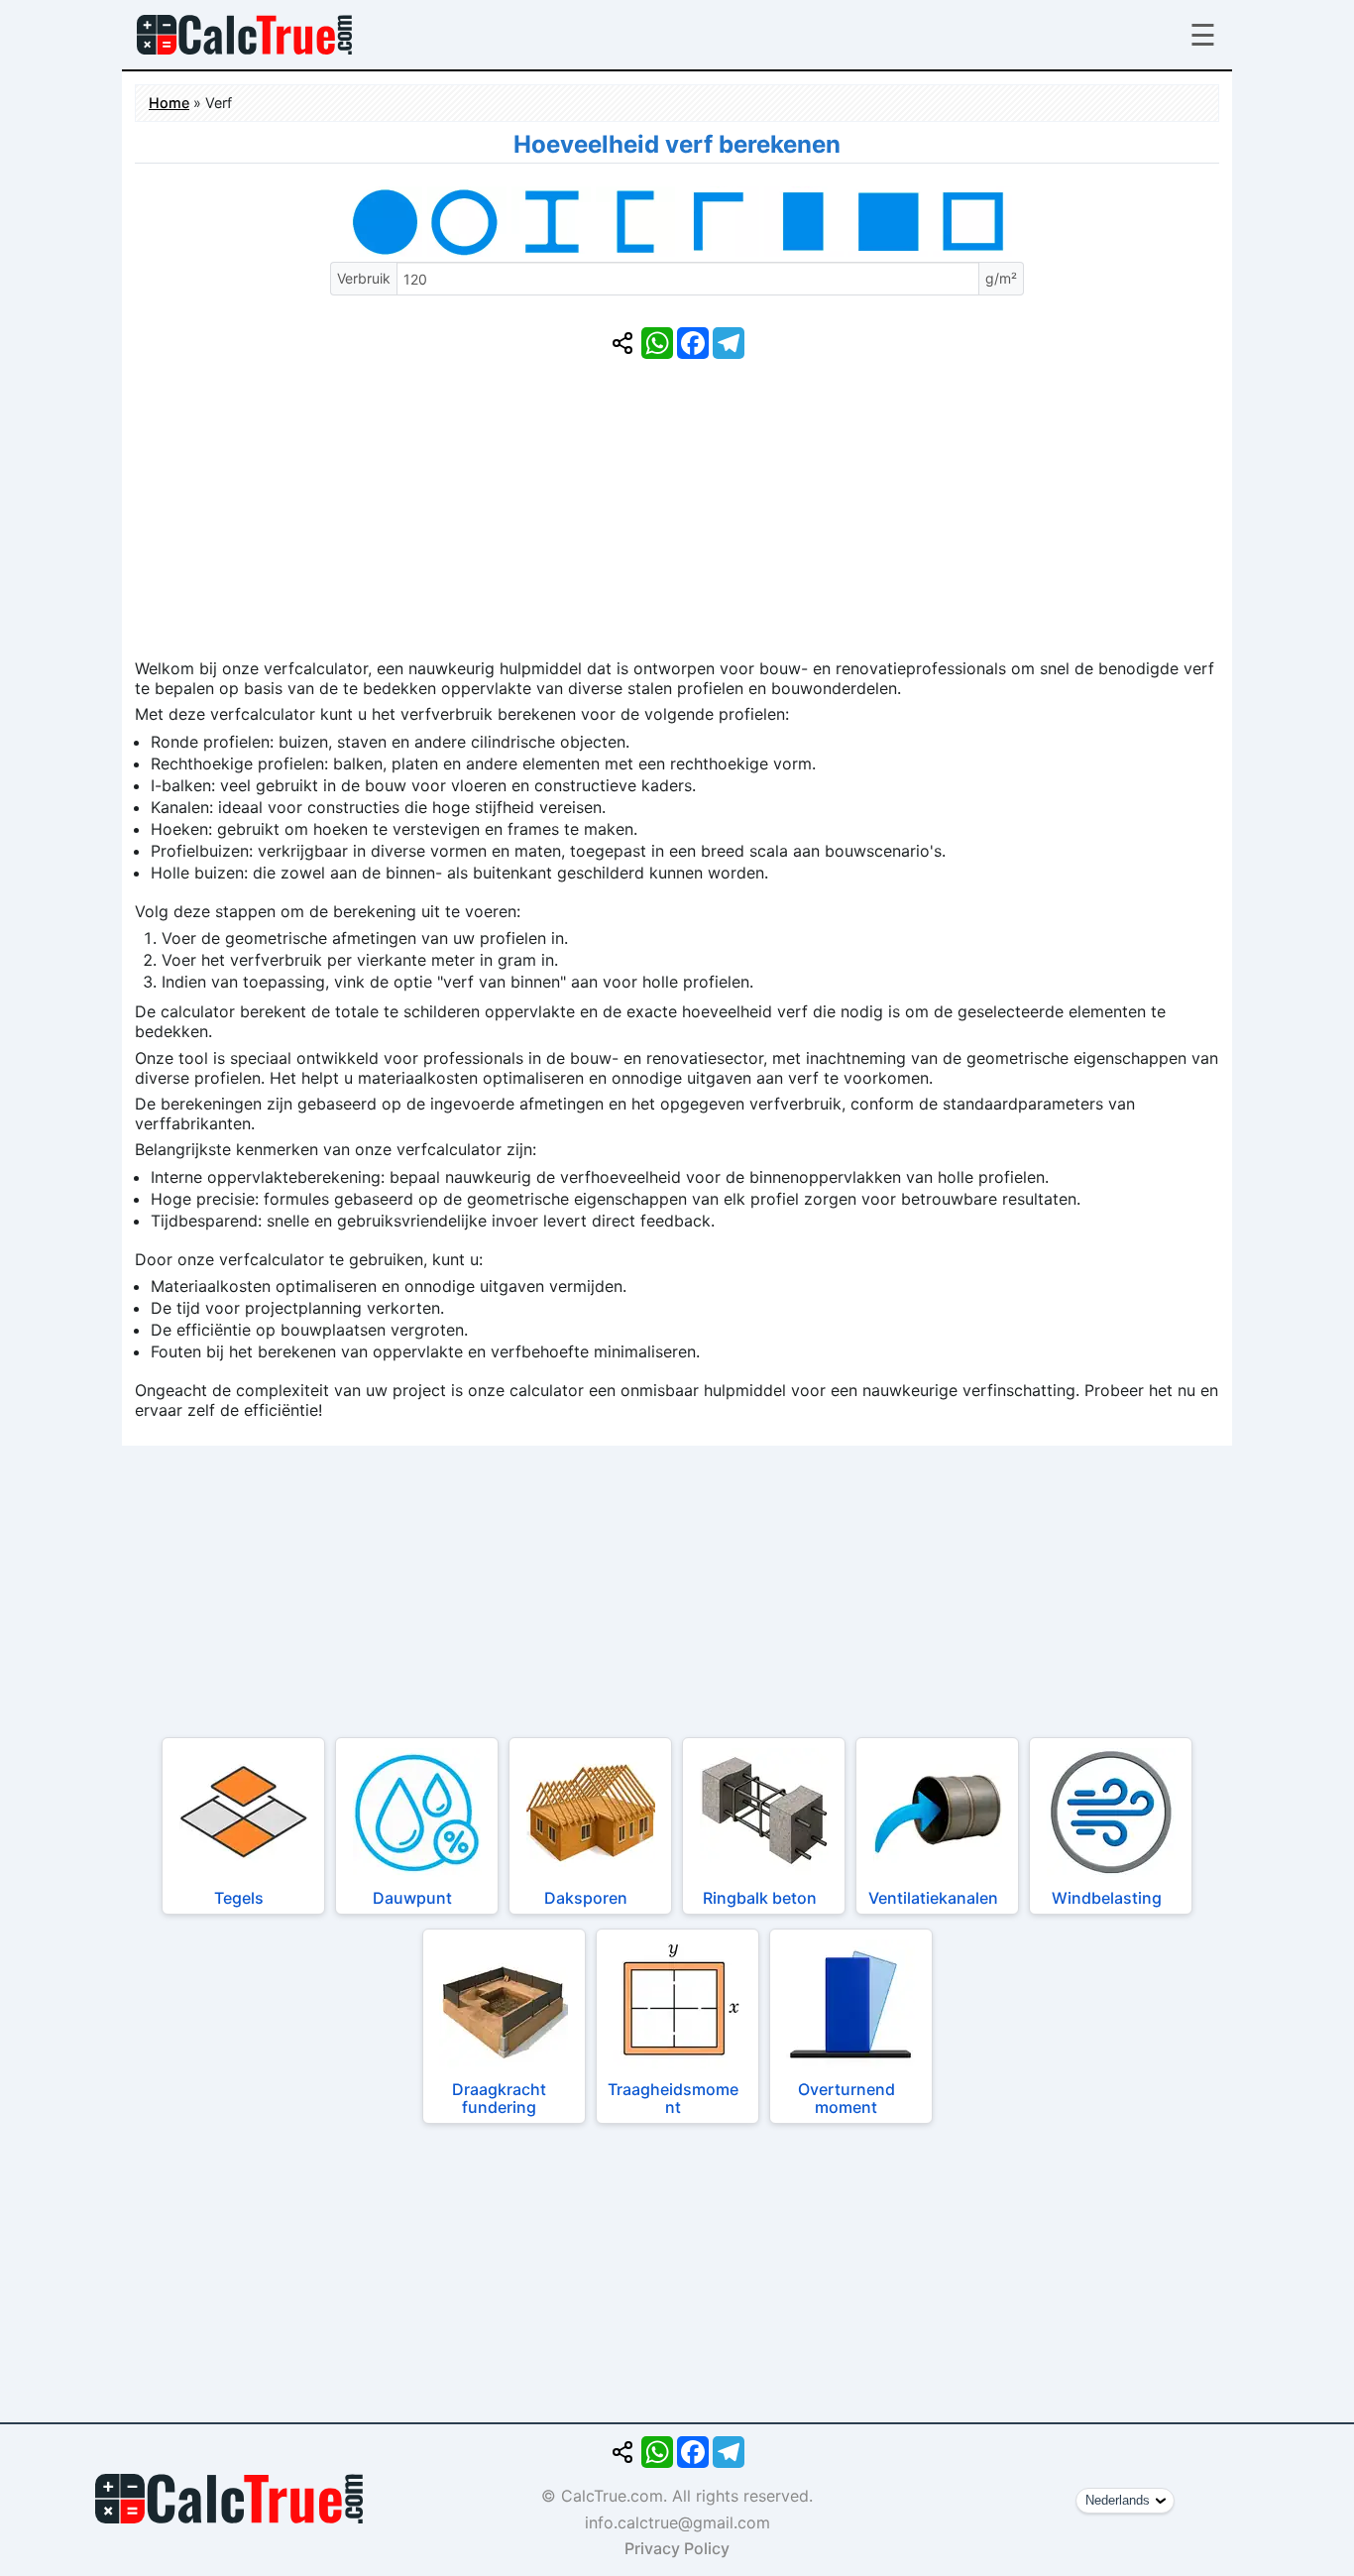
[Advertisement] (677, 520)
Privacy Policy (677, 2548)
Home (169, 103)
